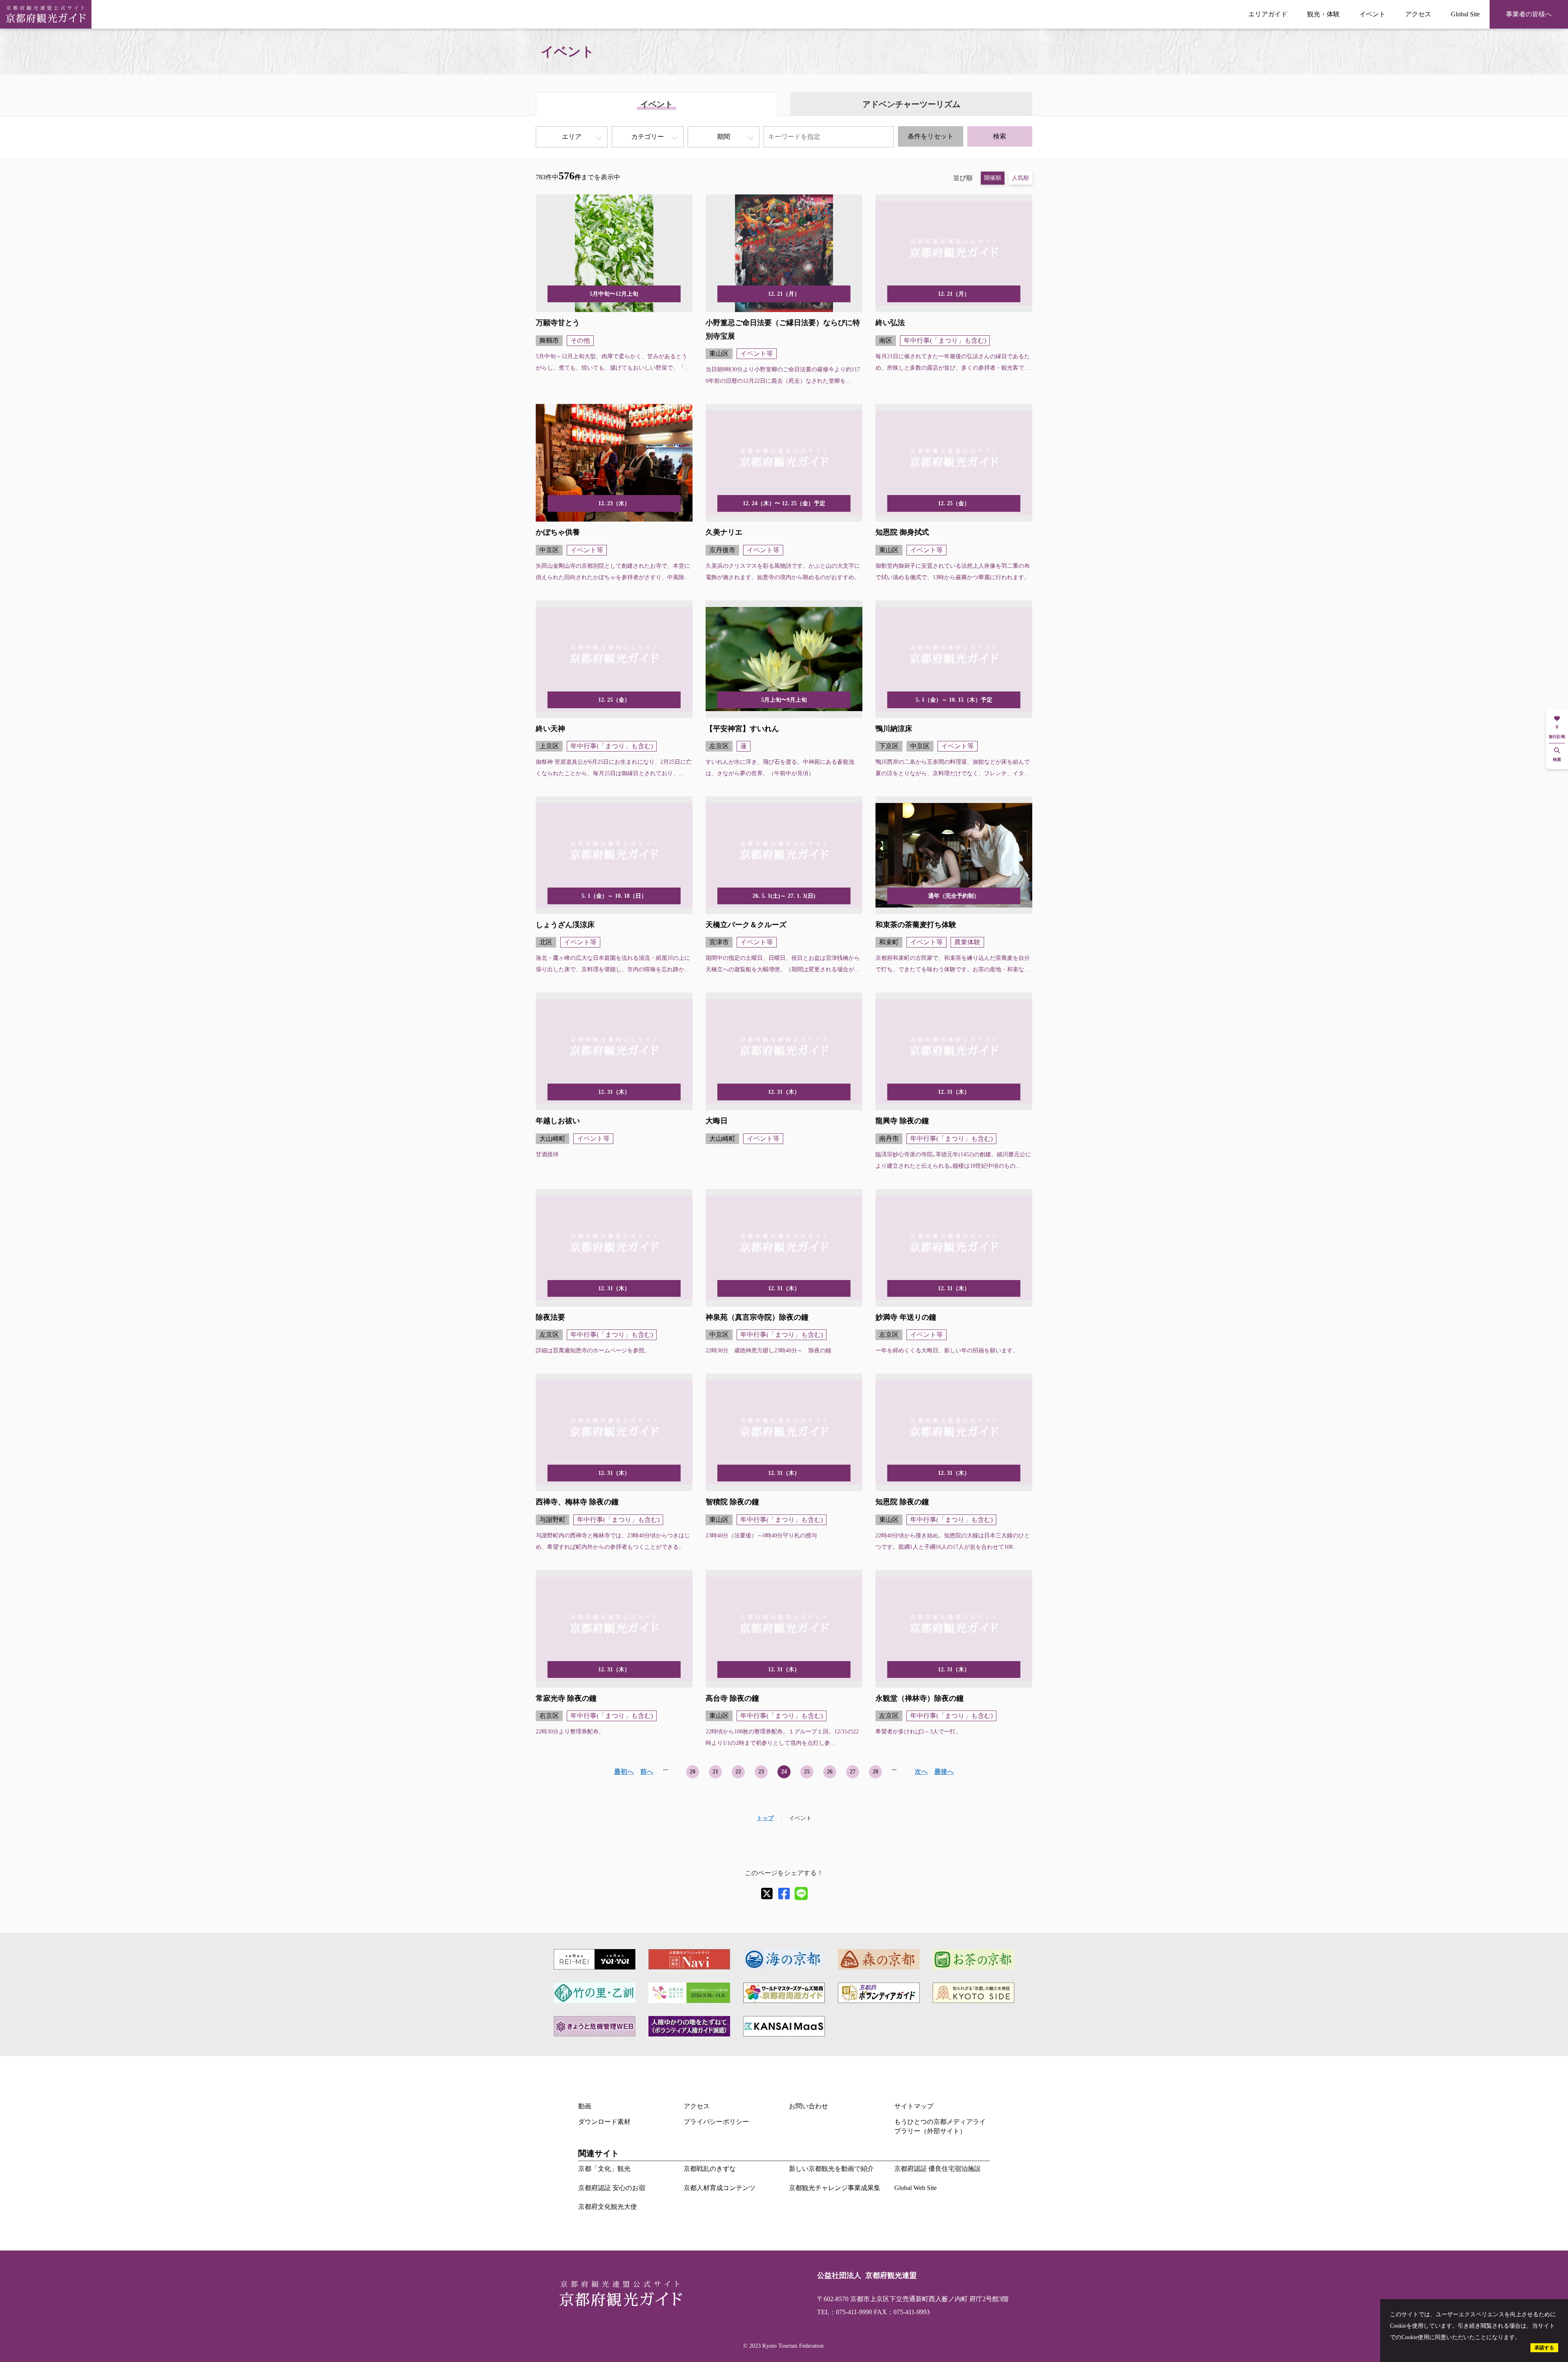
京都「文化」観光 (604, 2169)
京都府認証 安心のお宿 (612, 2188)
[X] (767, 1894)
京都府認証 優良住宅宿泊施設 (938, 2169)
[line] (801, 1894)
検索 (1000, 136)
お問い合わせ (808, 2106)
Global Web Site (915, 2188)
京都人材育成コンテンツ (719, 2188)
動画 (585, 2106)
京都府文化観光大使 (608, 2207)
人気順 (1020, 178)
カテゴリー (648, 137)
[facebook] (784, 1894)
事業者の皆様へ (1529, 14)
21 (715, 1772)
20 (693, 1772)
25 (807, 1772)
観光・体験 (1323, 14)
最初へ (624, 1772)
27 (853, 1772)
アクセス (1418, 14)
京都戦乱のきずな (710, 2169)
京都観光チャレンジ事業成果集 (835, 2188)
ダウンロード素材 (604, 2122)
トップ (765, 1818)
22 (738, 1772)
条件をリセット (931, 136)
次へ (921, 1772)
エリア (572, 137)
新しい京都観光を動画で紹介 (831, 2169)
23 (761, 1772)
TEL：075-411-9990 (845, 2312)
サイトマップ (914, 2106)
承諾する (1544, 2348)
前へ (647, 1772)
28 (875, 1772)
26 (830, 1772)
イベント (1372, 14)
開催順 (993, 178)
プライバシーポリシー (716, 2122)
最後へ (944, 1772)
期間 (724, 137)
